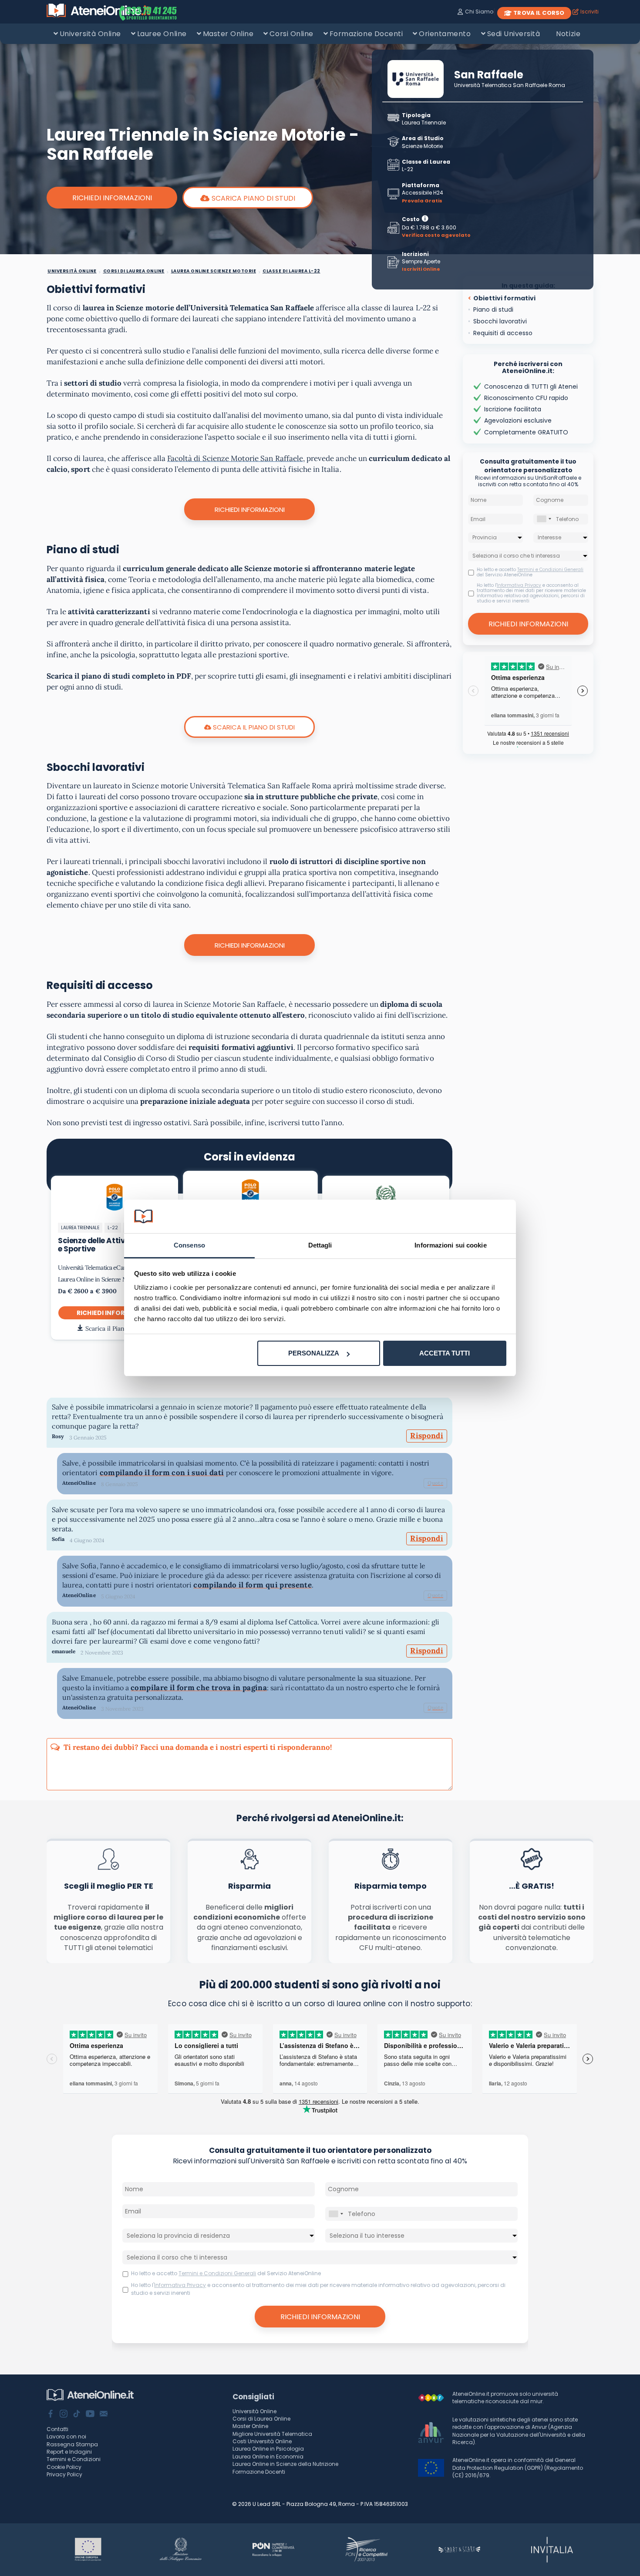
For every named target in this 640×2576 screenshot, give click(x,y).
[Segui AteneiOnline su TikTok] (77, 2415)
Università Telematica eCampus (97, 1268)
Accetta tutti (445, 1353)
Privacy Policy (64, 2474)
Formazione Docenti (366, 34)
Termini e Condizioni (74, 2459)
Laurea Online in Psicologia (268, 2449)
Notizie (568, 34)
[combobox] (544, 519)
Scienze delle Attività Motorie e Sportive (112, 1245)
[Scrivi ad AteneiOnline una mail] (104, 2415)
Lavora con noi (66, 2436)
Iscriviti (589, 12)
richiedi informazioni (115, 1313)
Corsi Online (291, 34)
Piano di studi (493, 309)
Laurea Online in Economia (268, 2457)
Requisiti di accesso (503, 333)
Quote (435, 1483)
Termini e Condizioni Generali (550, 570)
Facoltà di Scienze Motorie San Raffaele (235, 458)
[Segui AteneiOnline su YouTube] (90, 2415)
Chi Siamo (479, 12)
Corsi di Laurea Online (261, 2419)
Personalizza (314, 1353)
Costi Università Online (262, 2441)
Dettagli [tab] (320, 1245)
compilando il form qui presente (253, 1585)
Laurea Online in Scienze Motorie (100, 1279)
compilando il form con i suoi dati (162, 1473)
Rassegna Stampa (72, 2444)
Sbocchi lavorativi (500, 321)
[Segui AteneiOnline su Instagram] (64, 2415)
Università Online (90, 34)
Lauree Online (162, 34)
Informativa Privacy (519, 585)
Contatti (57, 2429)
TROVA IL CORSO (539, 13)
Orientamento (445, 34)
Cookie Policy (64, 2467)
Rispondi (427, 1436)
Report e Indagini (69, 2452)
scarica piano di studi (253, 198)
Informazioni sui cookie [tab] (450, 1245)
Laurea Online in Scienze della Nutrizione (285, 2464)
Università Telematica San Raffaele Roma (509, 85)
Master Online (228, 34)
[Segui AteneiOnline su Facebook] (51, 2415)
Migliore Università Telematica (272, 2434)
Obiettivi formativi (504, 298)
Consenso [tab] (189, 1245)
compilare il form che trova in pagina (199, 1688)
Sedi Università (514, 34)
